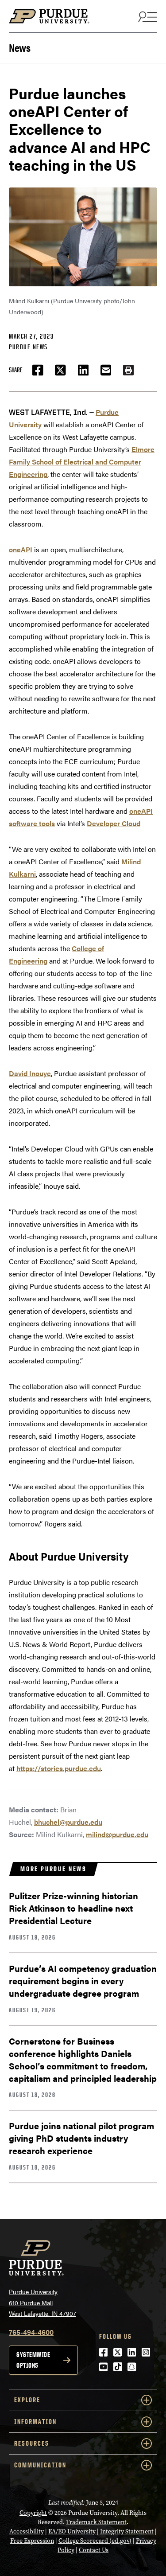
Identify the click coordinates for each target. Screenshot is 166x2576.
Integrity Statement (127, 2531)
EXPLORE (27, 2400)
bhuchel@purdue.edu (68, 1822)
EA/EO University (72, 2531)
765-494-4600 (31, 2332)
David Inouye (30, 1073)
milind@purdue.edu (117, 1834)
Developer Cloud (114, 823)
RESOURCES (32, 2443)
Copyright (33, 2513)
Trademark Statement (96, 2522)
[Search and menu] (147, 16)
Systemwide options (33, 2360)
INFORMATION (35, 2422)
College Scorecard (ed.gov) (95, 2541)
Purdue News (28, 347)
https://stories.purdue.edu (59, 1768)
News (19, 47)
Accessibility (27, 2531)
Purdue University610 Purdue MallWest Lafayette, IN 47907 (42, 2302)
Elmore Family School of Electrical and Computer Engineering (82, 462)
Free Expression (32, 2541)
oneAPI (21, 549)
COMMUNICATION (40, 2465)
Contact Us (94, 2550)
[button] (128, 370)
